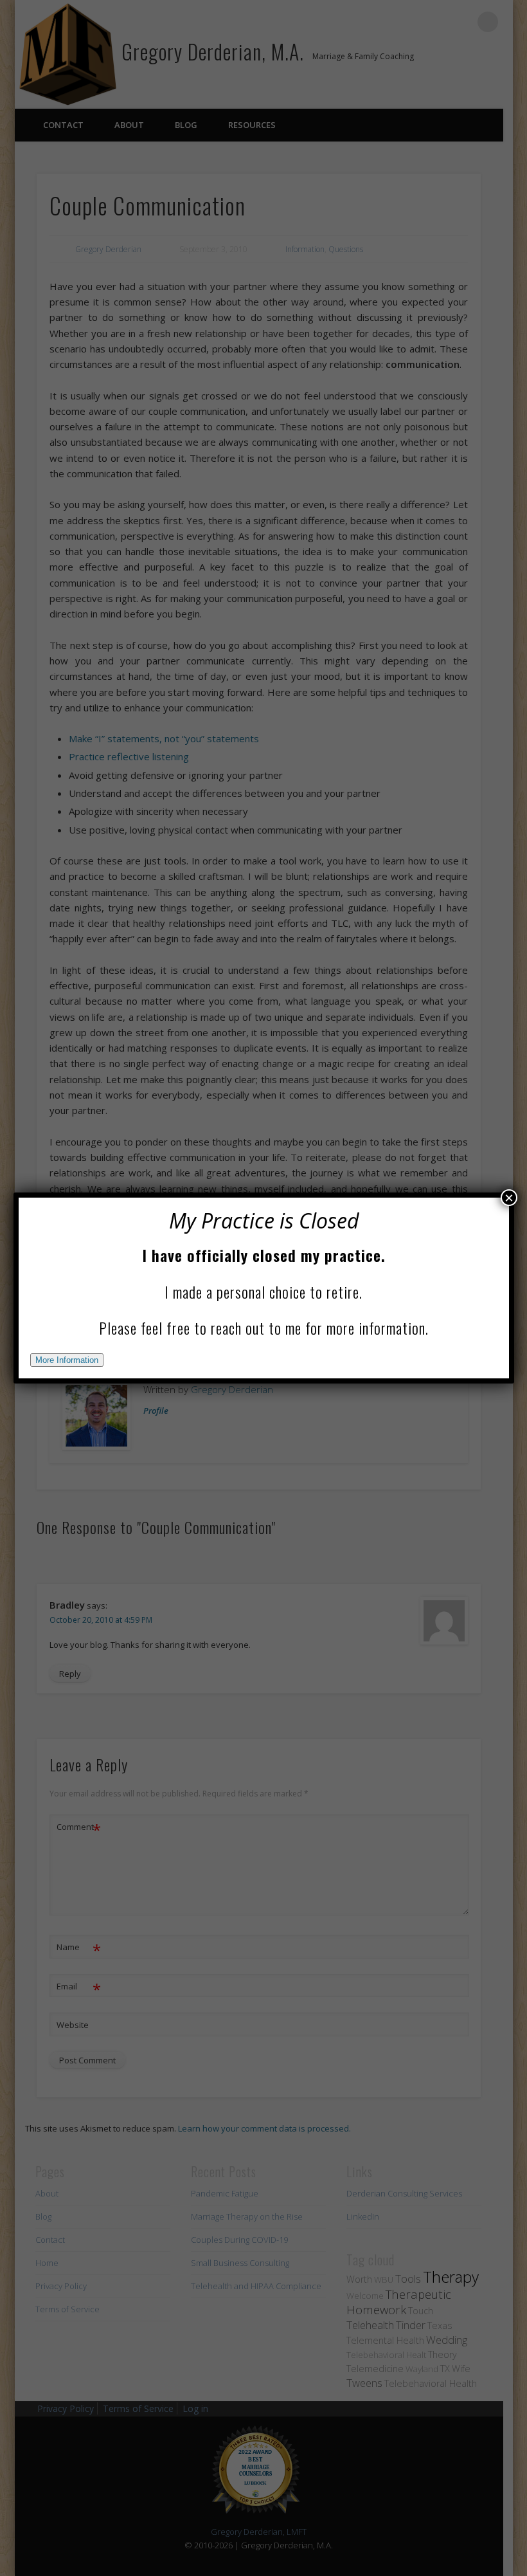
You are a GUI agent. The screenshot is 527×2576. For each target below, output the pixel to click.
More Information (67, 1360)
